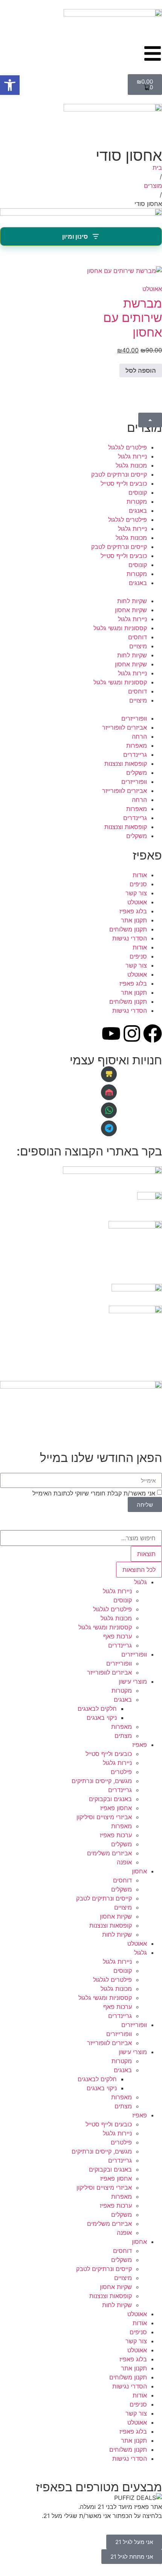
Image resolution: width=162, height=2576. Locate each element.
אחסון (139, 1871)
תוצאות (146, 1554)
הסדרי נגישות (130, 938)
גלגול (141, 1582)
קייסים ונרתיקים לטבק (119, 474)
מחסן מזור (86, 1092)
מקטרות (137, 501)
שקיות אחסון (131, 610)
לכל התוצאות (139, 1570)
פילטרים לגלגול (128, 447)
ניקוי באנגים (102, 1718)
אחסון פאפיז (116, 1808)
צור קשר (136, 893)
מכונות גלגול (131, 465)
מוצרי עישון (133, 1681)
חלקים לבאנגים (97, 1709)
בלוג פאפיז (133, 911)
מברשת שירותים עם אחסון (133, 318)
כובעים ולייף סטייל (124, 483)
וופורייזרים (134, 718)
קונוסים (138, 492)
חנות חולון (86, 1074)
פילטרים (121, 1772)
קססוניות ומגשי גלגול (120, 628)
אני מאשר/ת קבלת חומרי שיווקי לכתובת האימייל (94, 1493)
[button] (10, 85)
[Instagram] (132, 1033)
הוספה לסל (141, 370)
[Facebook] (153, 1033)
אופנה (124, 1862)
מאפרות (137, 745)
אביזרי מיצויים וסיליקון (104, 1817)
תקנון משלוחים (128, 929)
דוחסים (138, 637)
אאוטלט (152, 289)
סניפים (138, 884)
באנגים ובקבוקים (110, 1799)
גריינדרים (135, 755)
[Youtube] (111, 1033)
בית (157, 168)
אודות (140, 875)
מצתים (123, 1736)
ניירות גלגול (132, 456)
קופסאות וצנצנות (126, 764)
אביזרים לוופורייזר (125, 727)
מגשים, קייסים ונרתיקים (102, 1781)
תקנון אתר (134, 920)
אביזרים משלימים (109, 1853)
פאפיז (140, 1745)
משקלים (137, 773)
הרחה (139, 736)
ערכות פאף (118, 1636)
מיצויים (138, 646)
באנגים (138, 511)
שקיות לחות (132, 601)
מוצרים (153, 186)
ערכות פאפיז (116, 1835)
